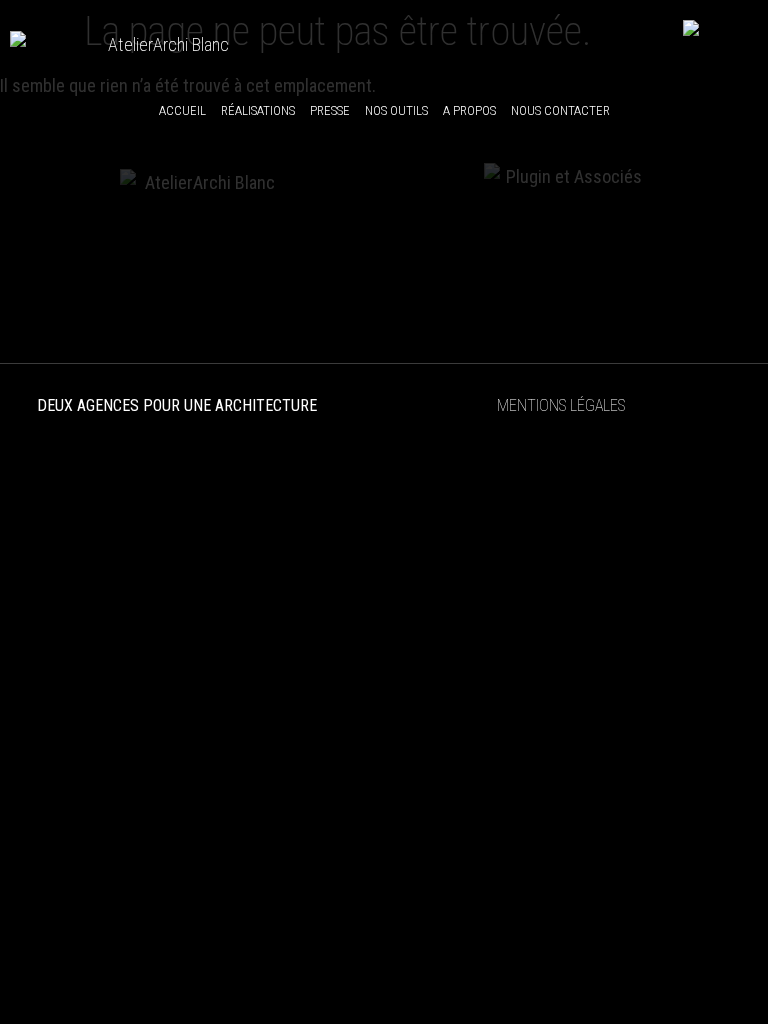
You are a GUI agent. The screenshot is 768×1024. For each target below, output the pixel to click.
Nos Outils (396, 110)
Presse (330, 110)
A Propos (469, 110)
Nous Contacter (560, 110)
